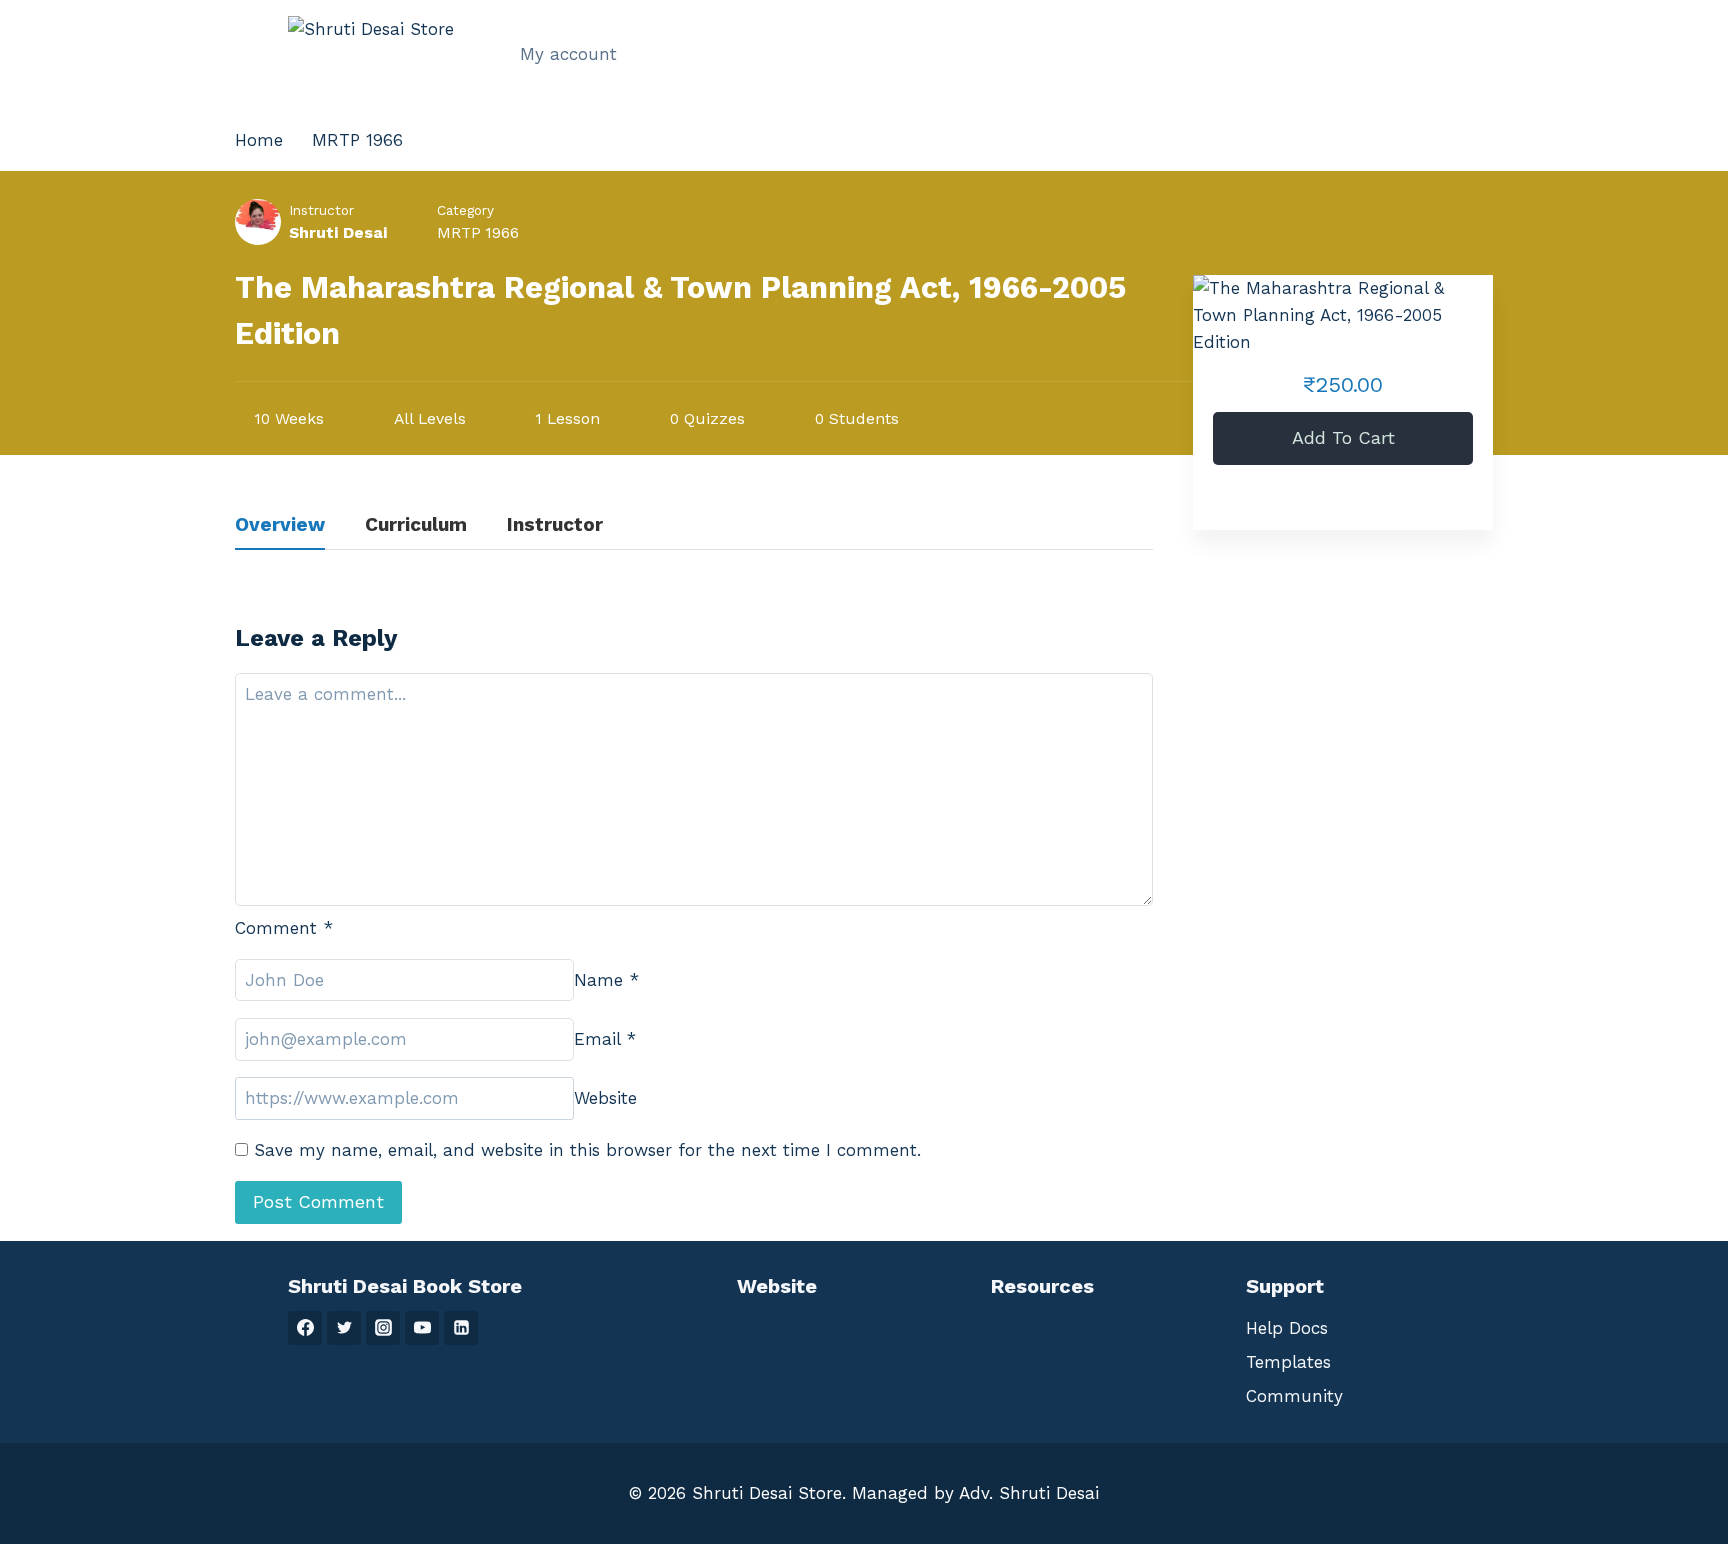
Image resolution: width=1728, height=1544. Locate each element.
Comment (284, 928)
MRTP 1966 (478, 232)
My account (568, 54)
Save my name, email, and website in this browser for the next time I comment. (587, 1150)
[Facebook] (305, 1328)
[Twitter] (344, 1328)
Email (605, 1039)
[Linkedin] (461, 1328)
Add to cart (1343, 437)
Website (605, 1098)
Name (606, 980)
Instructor (321, 210)
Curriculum (416, 525)
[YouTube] (422, 1328)
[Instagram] (383, 1328)
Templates (1288, 1362)
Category (465, 210)
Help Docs (1287, 1328)
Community (1294, 1396)
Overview (280, 525)
